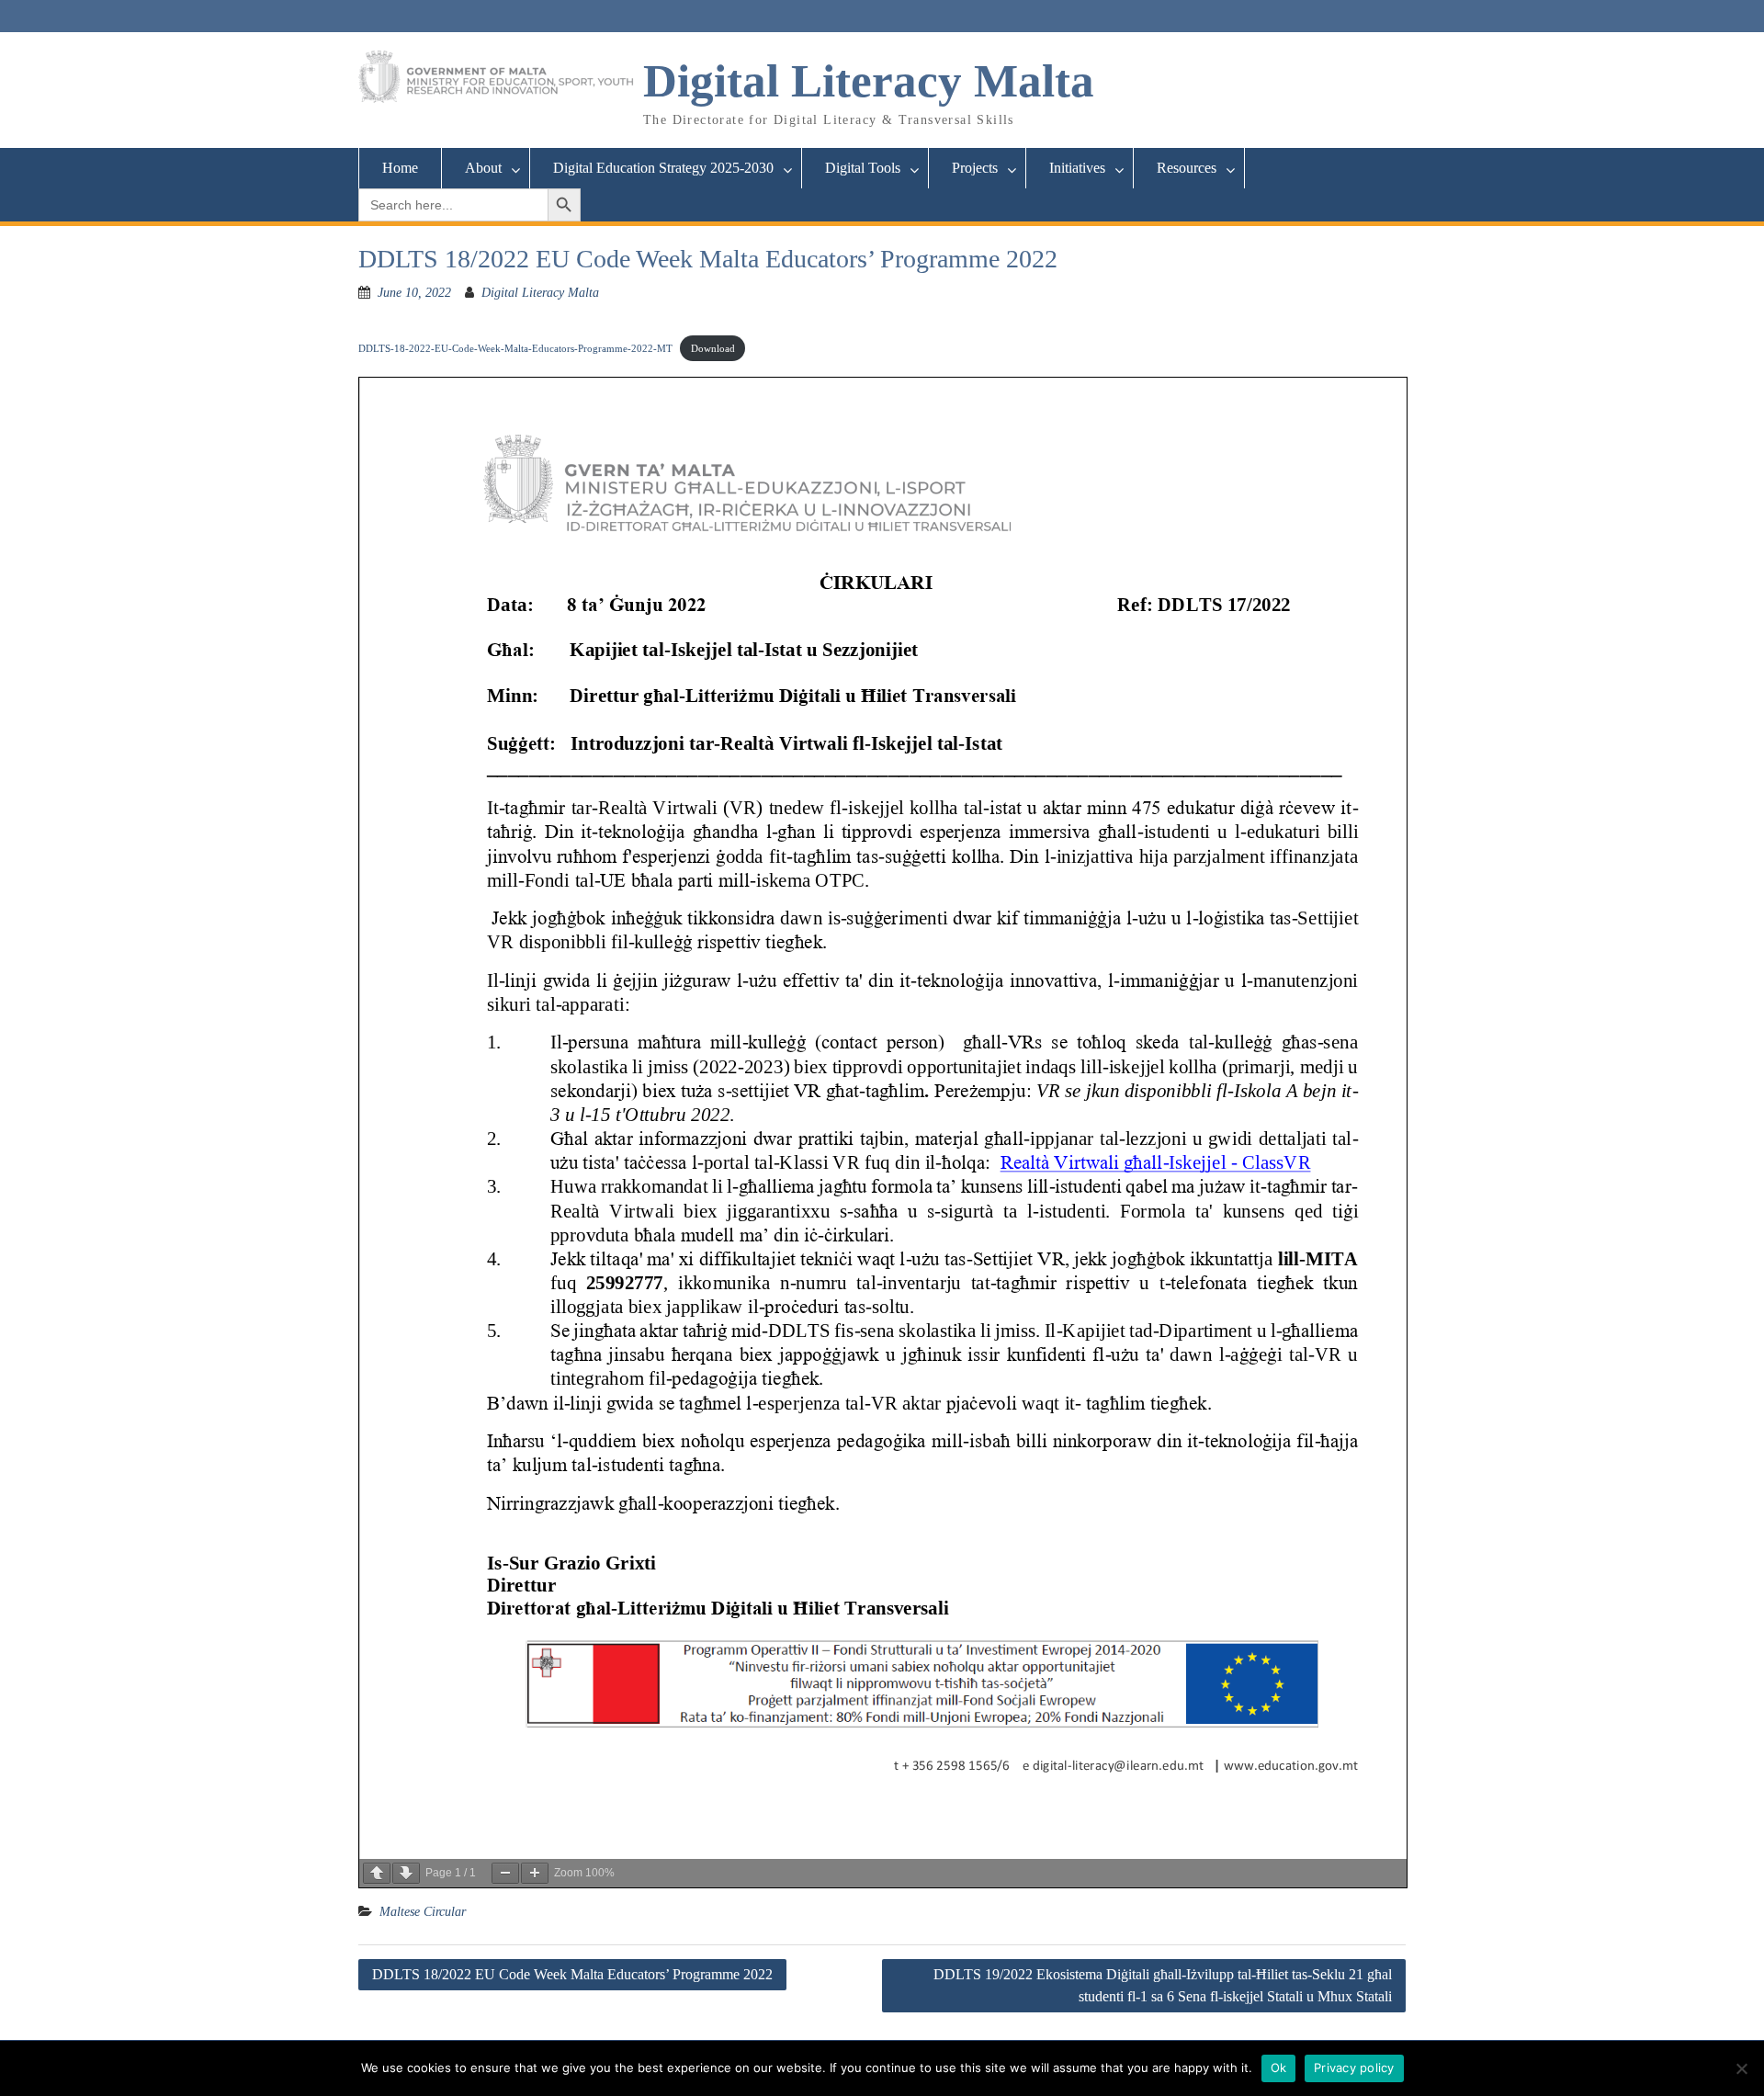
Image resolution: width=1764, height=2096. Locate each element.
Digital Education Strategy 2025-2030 (663, 168)
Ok (1279, 2068)
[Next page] (406, 1873)
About (483, 168)
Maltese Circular (423, 1912)
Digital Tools (863, 168)
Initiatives (1077, 168)
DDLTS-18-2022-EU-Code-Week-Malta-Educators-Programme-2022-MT (515, 348)
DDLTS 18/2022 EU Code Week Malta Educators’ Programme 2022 (572, 1974)
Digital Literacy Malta (869, 81)
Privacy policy (1354, 2068)
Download (713, 348)
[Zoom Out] (505, 1873)
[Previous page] (377, 1873)
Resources (1187, 168)
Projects (975, 168)
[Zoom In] (535, 1873)
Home (400, 168)
